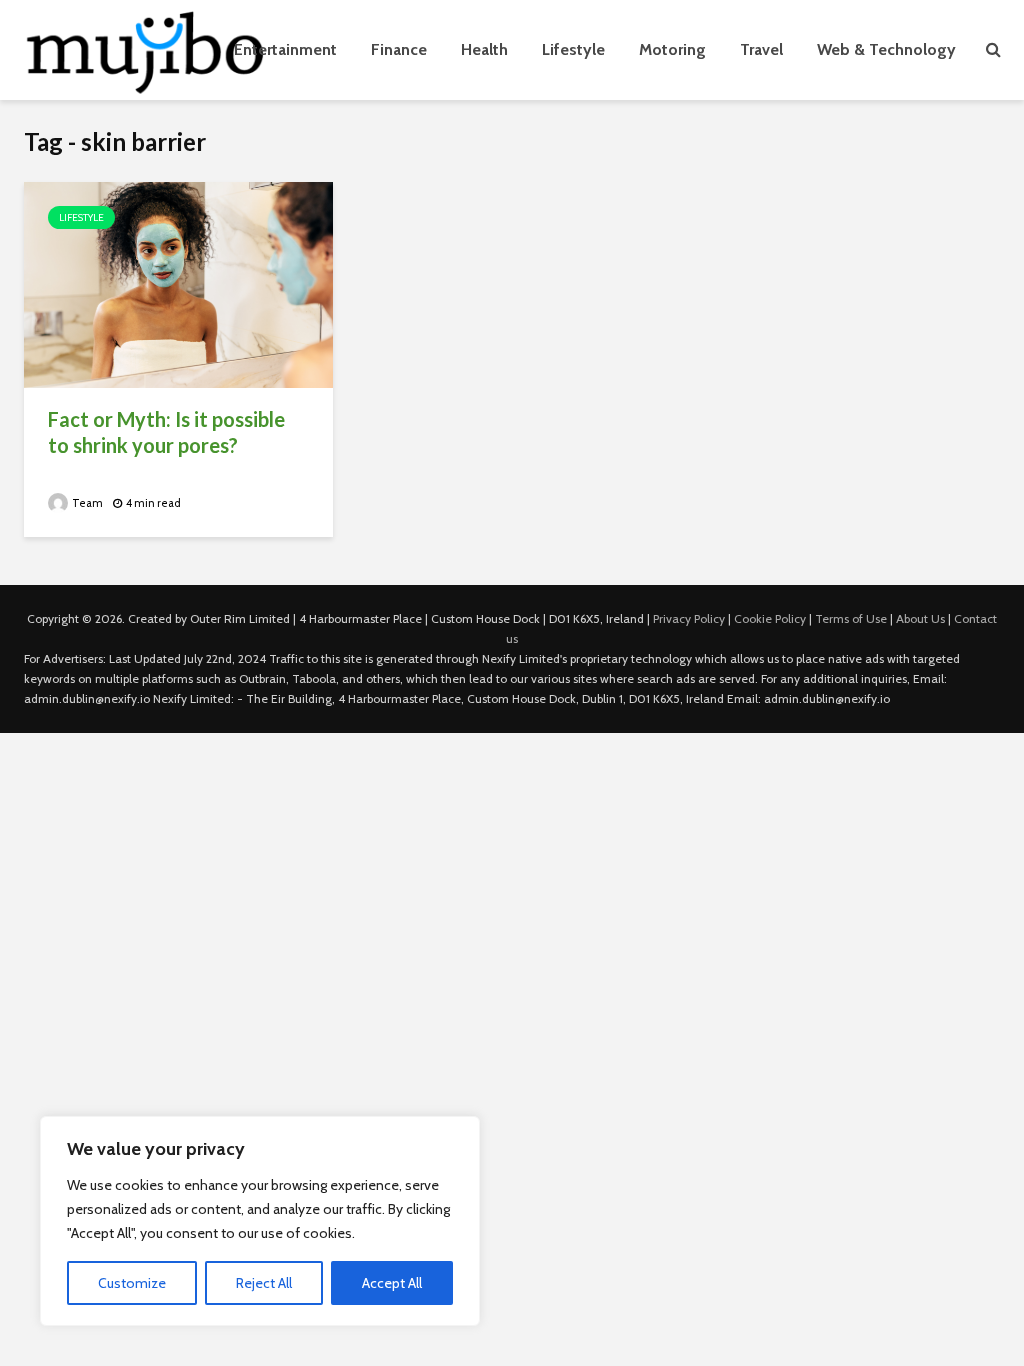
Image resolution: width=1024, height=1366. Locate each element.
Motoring (672, 49)
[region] (260, 1221)
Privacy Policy (689, 618)
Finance (399, 49)
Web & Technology (886, 49)
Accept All (392, 1283)
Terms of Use (851, 618)
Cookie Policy (770, 618)
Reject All (264, 1283)
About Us (920, 618)
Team (86, 503)
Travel (761, 49)
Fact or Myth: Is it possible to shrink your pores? (166, 432)
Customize (132, 1283)
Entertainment (285, 49)
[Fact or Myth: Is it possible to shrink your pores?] (178, 283)
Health (484, 49)
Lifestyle (573, 49)
